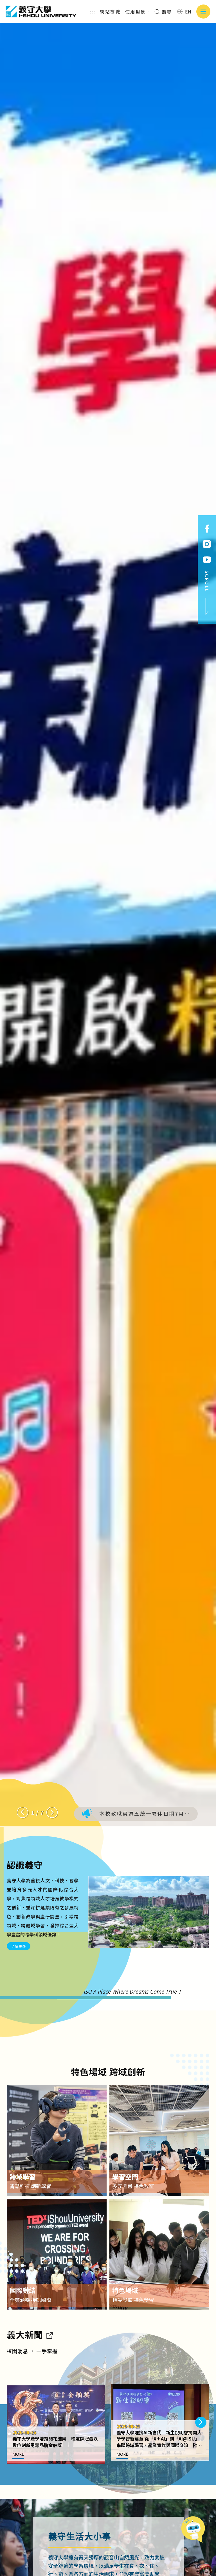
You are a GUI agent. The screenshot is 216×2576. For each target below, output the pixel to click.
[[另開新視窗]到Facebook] (207, 529)
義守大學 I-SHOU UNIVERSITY (41, 12)
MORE (18, 2454)
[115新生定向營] (108, 925)
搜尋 (166, 12)
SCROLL (207, 581)
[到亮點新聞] (49, 2334)
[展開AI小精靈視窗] (195, 2535)
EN (188, 12)
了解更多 (19, 1946)
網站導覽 (110, 12)
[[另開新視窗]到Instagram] (207, 544)
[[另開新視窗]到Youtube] (207, 560)
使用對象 (136, 12)
